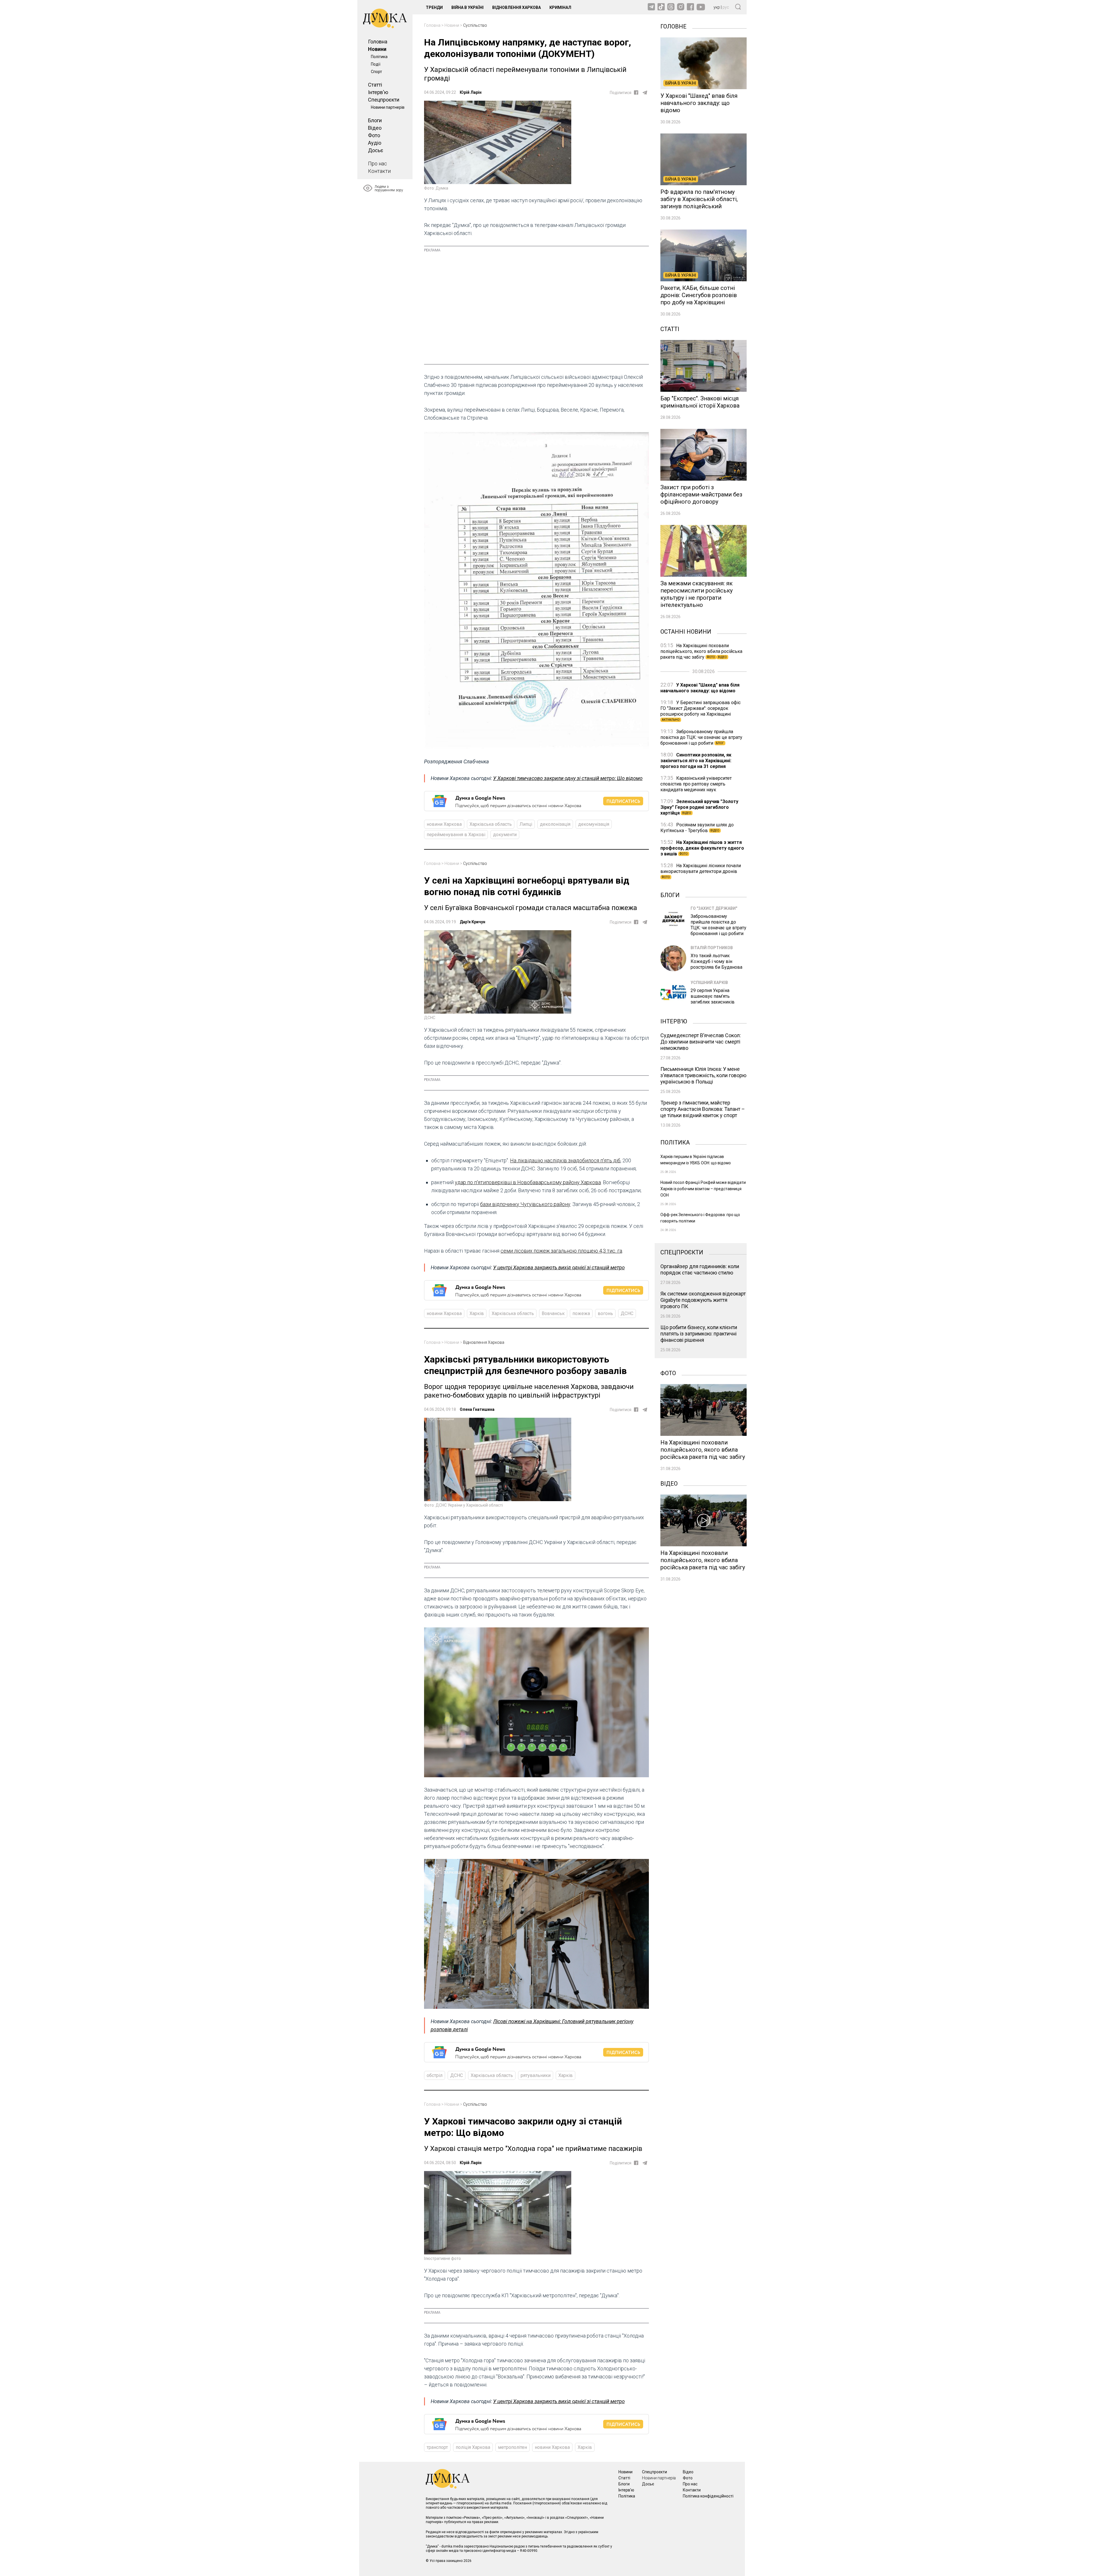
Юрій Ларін (471, 92)
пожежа (581, 1313)
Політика (379, 57)
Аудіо (375, 143)
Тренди (434, 7)
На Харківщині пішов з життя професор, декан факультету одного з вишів (702, 848)
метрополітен (512, 2447)
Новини (377, 49)
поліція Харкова (473, 2447)
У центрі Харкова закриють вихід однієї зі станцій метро (559, 1267)
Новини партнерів (388, 107)
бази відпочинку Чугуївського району (525, 1204)
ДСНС (627, 1313)
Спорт (376, 72)
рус (726, 7)
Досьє (376, 150)
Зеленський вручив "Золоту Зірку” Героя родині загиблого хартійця (699, 807)
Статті (375, 85)
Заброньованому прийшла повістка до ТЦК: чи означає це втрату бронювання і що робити (701, 737)
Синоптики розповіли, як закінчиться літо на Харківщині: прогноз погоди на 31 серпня (696, 761)
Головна (378, 42)
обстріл (435, 2075)
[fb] (636, 92)
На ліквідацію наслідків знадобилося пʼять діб (565, 1160)
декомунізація (594, 824)
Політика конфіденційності (708, 2496)
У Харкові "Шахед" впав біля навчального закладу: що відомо (700, 688)
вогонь (605, 1313)
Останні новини (686, 631)
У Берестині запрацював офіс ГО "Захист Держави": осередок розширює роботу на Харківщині (700, 711)
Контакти (379, 171)
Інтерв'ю (378, 92)
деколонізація (555, 824)
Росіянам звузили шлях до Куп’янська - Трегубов (697, 828)
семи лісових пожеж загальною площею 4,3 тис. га (561, 1251)
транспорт (437, 2447)
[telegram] (645, 93)
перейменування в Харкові (456, 835)
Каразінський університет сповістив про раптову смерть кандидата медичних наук (696, 784)
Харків (477, 1313)
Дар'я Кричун (473, 922)
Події (376, 64)
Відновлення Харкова (516, 7)
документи (505, 835)
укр (717, 7)
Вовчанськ (553, 1313)
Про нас (377, 164)
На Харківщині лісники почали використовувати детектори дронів (701, 871)
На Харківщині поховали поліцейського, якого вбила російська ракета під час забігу (701, 651)
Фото (374, 135)
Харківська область (491, 824)
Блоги (375, 120)
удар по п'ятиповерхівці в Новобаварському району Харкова (528, 1182)
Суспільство (475, 25)
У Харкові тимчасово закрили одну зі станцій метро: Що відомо (568, 778)
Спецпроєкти (384, 100)
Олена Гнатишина (477, 1409)
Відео (375, 128)
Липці (526, 824)
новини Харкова (444, 824)
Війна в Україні (467, 7)
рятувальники (536, 2075)
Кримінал (560, 7)
